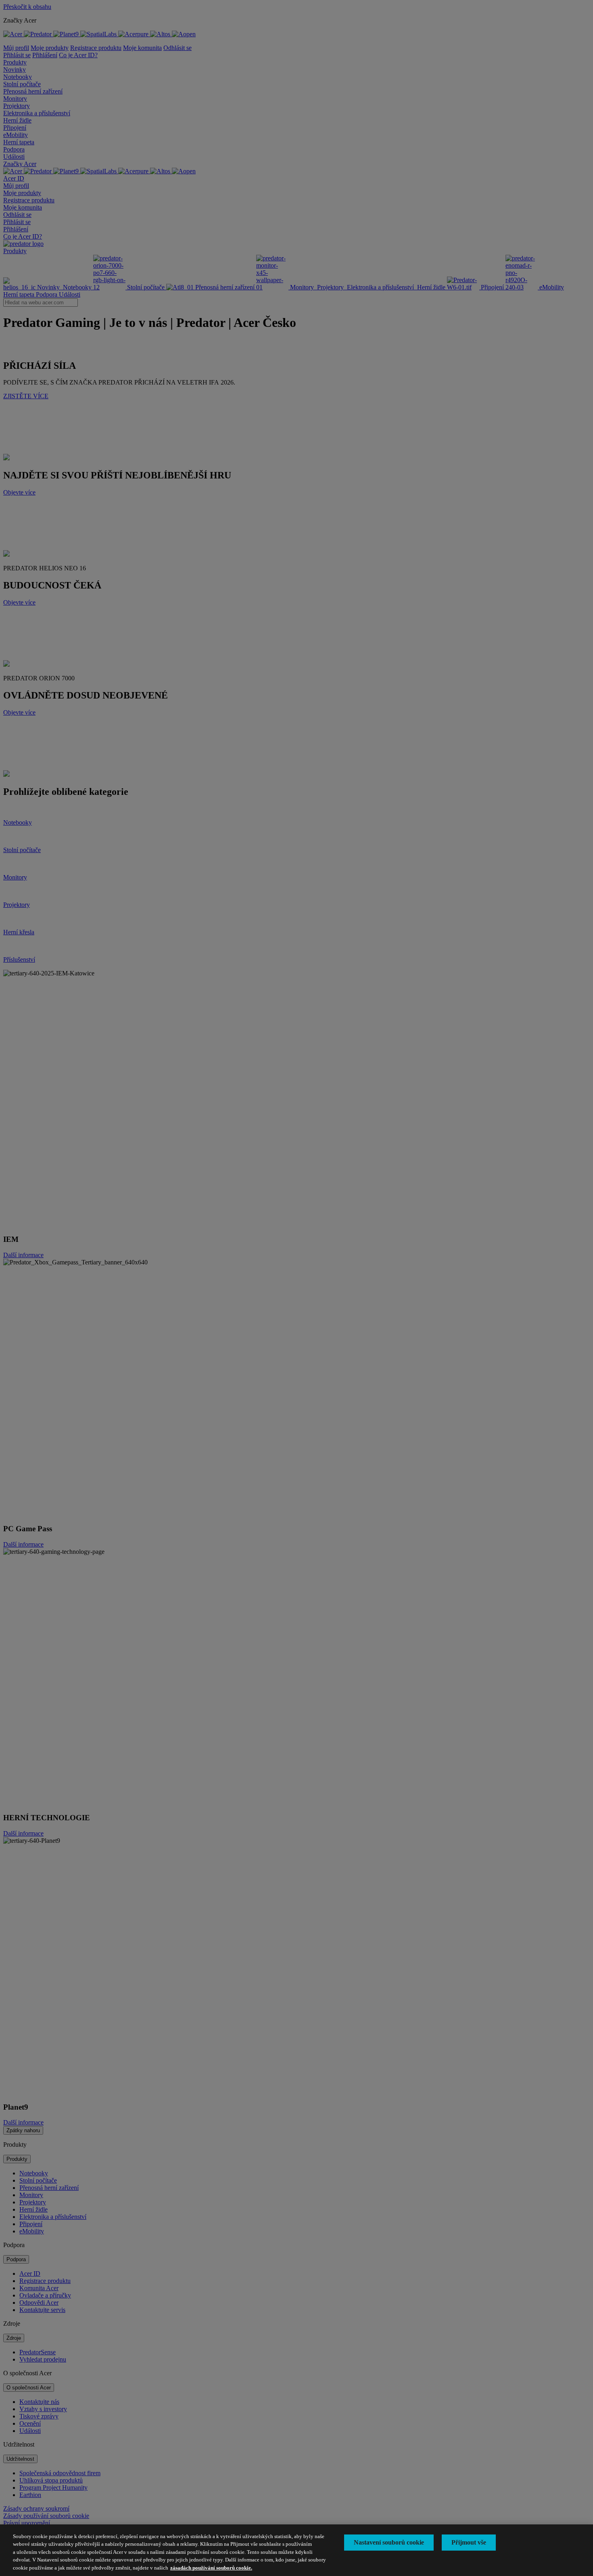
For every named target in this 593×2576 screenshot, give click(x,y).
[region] (296, 2550)
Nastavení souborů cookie (389, 2542)
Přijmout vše (469, 2542)
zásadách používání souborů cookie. (211, 2568)
